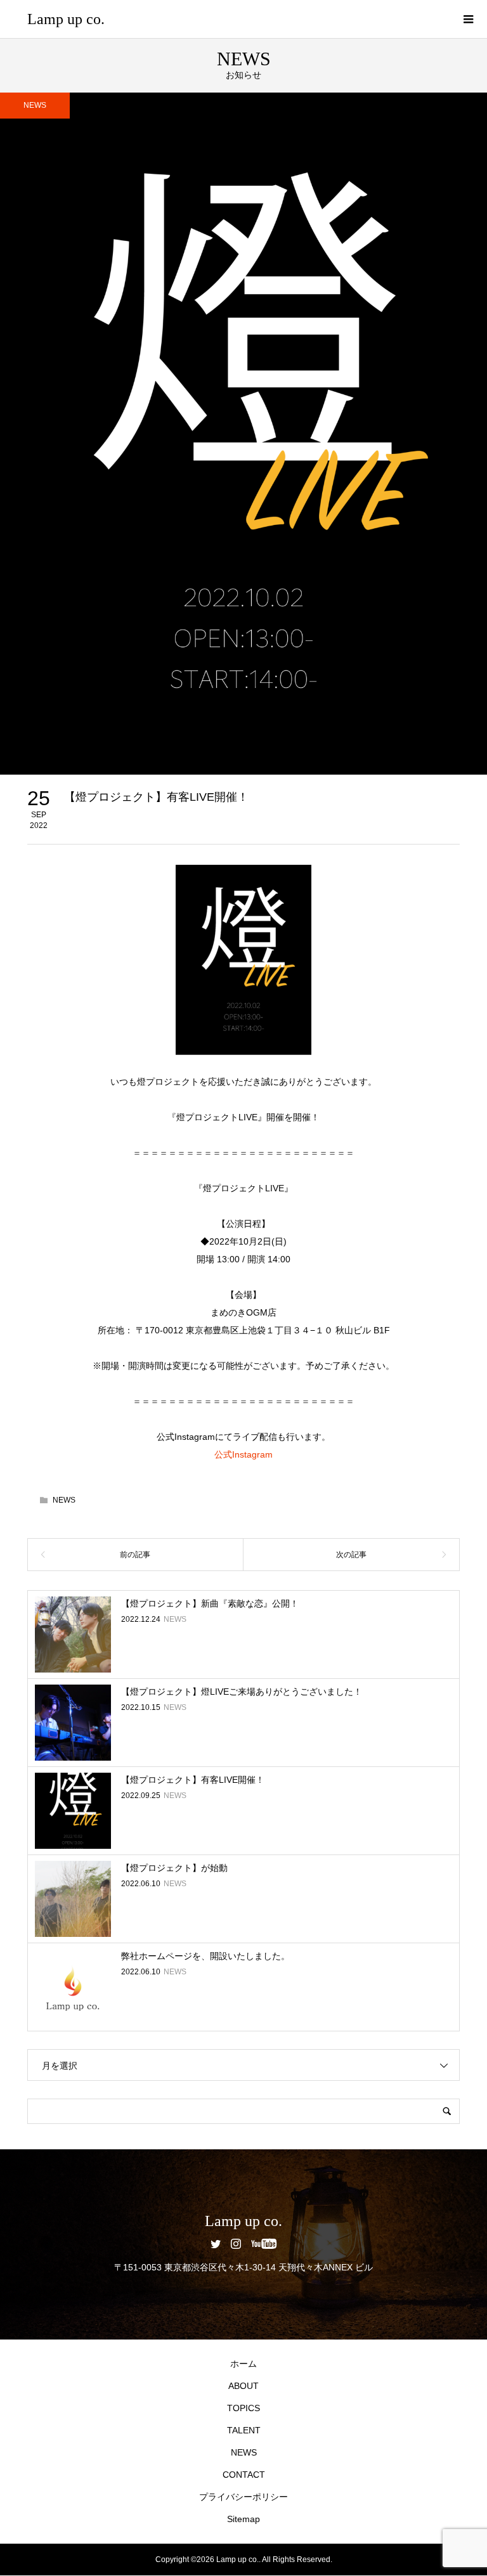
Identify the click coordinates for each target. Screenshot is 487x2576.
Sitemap (243, 2519)
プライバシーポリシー (243, 2497)
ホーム (243, 2364)
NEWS (35, 105)
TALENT (244, 2430)
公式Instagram (243, 1454)
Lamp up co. (66, 19)
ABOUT (243, 2386)
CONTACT (244, 2475)
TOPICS (243, 2408)
